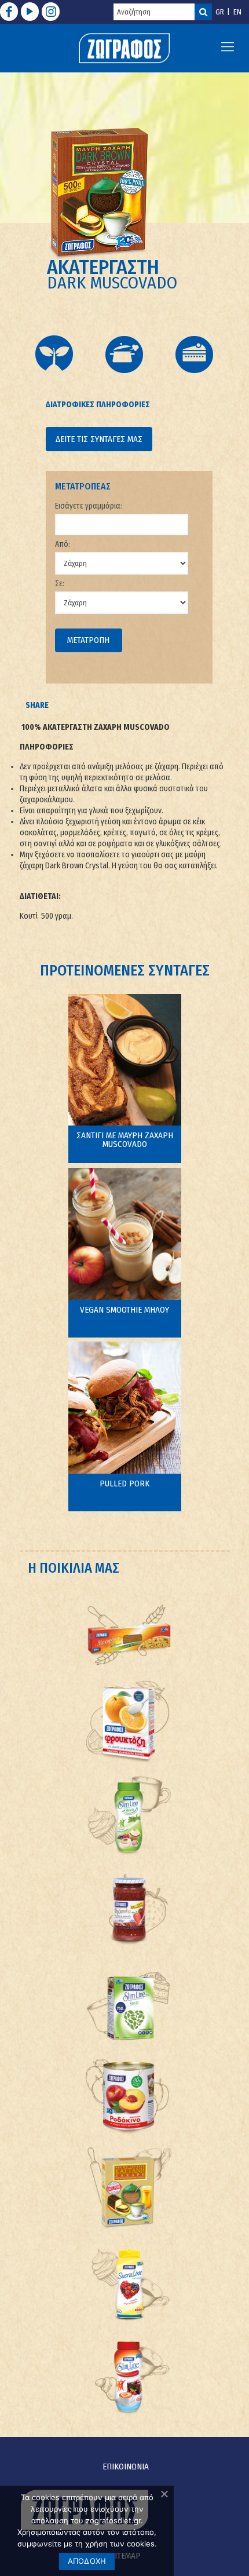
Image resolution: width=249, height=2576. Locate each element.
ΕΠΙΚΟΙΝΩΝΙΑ (126, 2467)
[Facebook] (9, 12)
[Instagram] (51, 12)
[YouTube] (30, 12)
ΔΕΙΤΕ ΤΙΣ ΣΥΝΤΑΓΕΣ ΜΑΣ (99, 439)
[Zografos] (125, 48)
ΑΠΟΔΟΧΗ (87, 2561)
